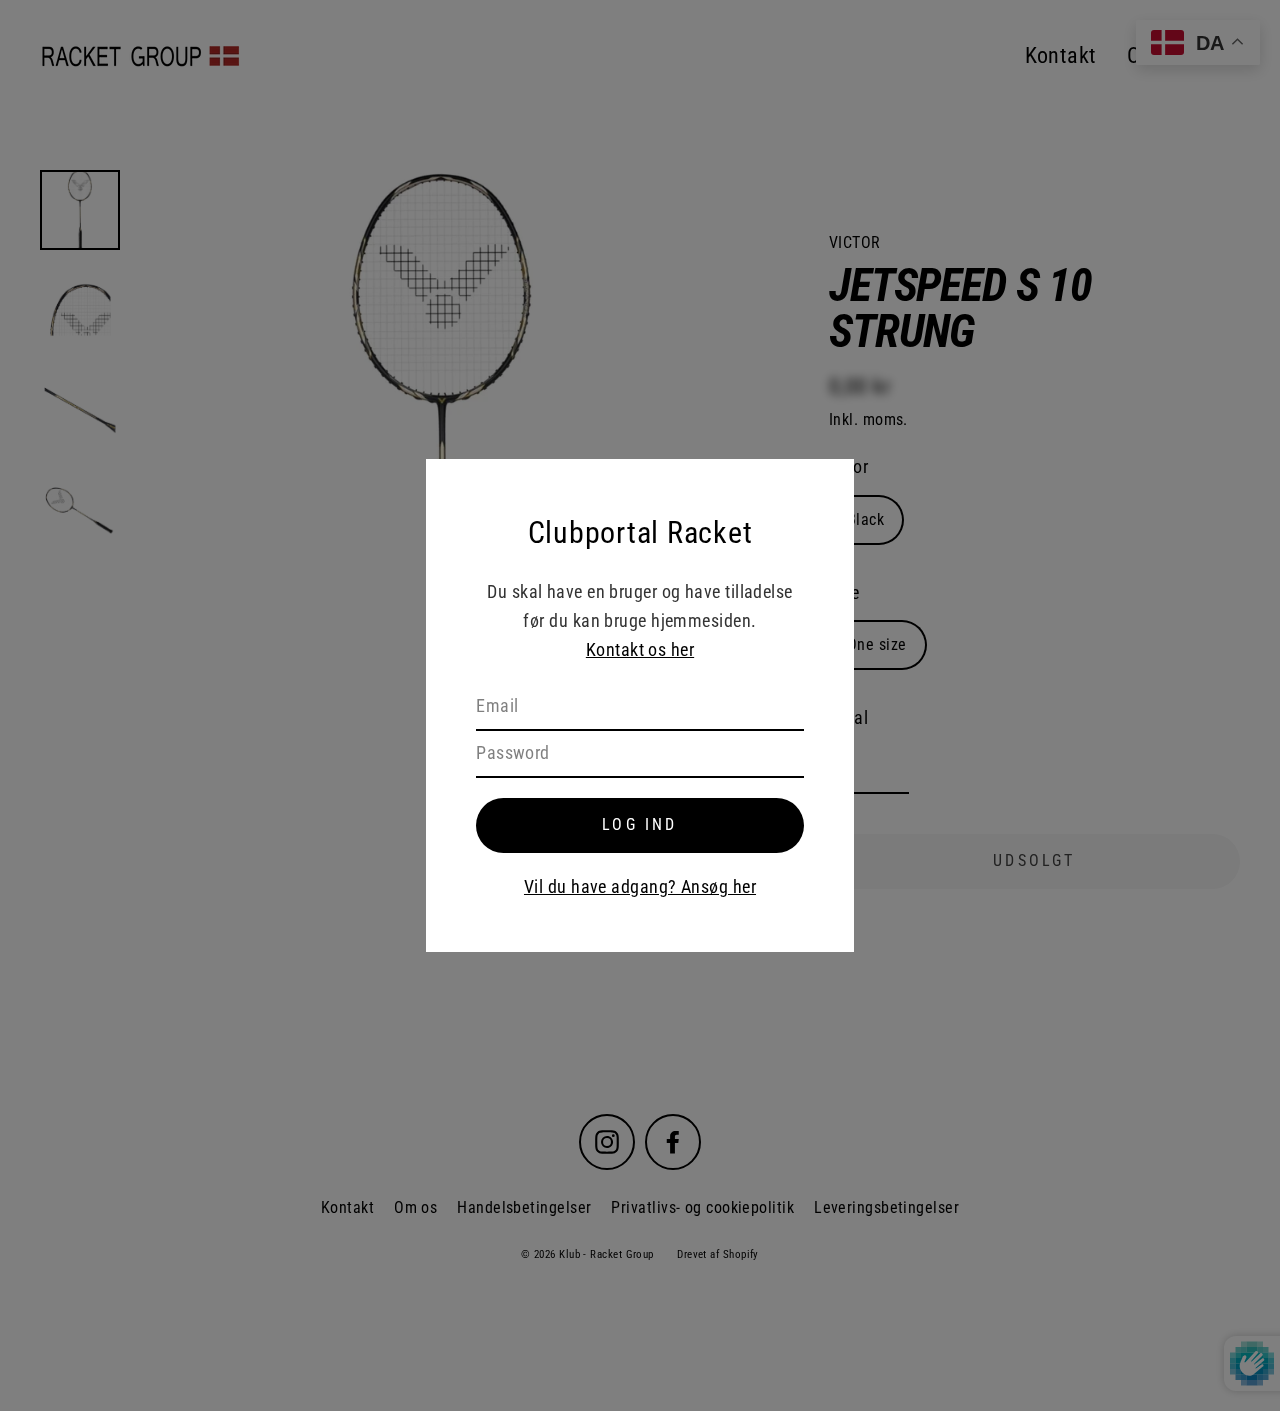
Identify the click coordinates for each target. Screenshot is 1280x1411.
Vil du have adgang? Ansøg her (640, 886)
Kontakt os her (640, 649)
